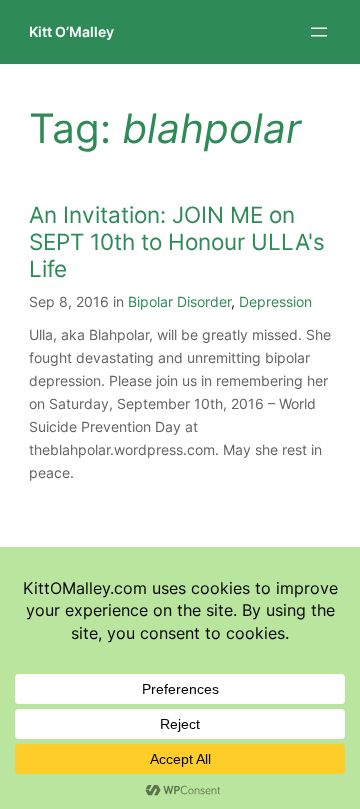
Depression (275, 301)
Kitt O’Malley (71, 31)
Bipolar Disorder (179, 301)
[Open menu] (319, 32)
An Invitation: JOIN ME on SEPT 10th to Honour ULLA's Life (177, 241)
